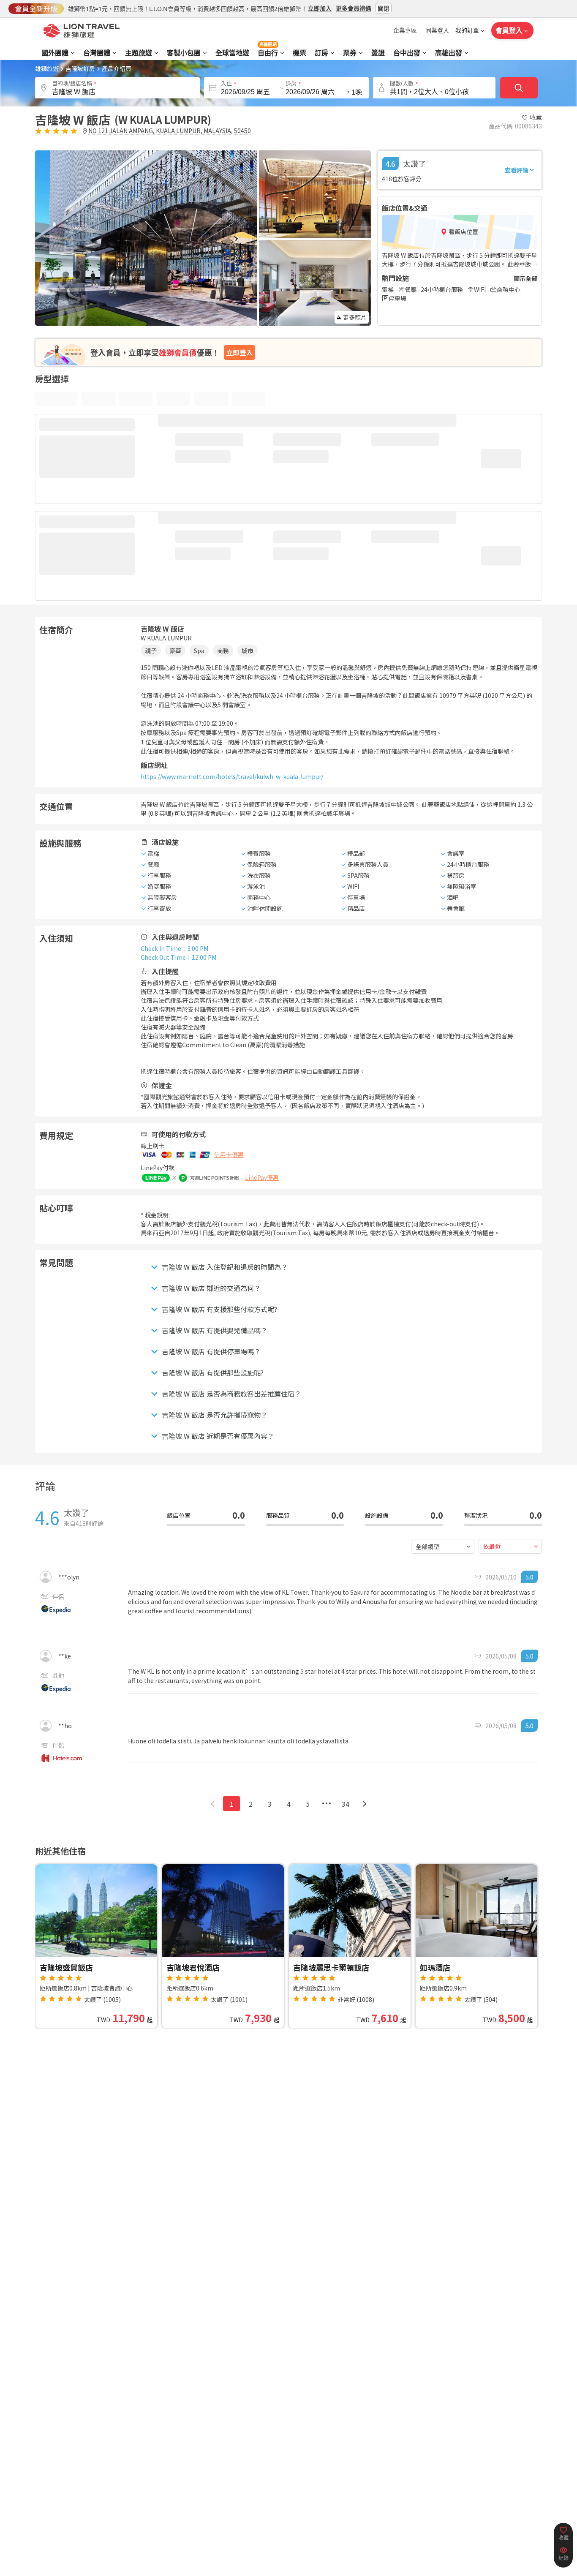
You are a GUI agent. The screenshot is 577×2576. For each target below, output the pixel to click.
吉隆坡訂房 (80, 68)
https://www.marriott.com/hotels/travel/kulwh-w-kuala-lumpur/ (232, 776)
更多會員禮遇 (354, 8)
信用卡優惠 (229, 1155)
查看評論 (517, 170)
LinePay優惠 (262, 1177)
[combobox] (443, 1546)
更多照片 (355, 317)
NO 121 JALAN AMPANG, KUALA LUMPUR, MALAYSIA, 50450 (170, 131)
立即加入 (320, 8)
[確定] (519, 88)
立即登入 (240, 352)
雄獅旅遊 (47, 68)
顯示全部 (525, 278)
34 (346, 1804)
